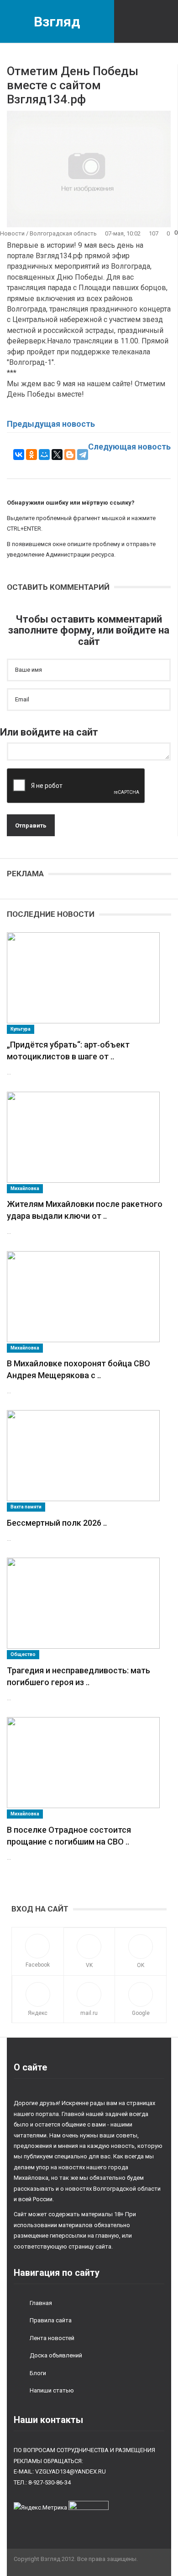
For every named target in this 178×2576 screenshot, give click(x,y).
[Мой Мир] (44, 455)
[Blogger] (70, 455)
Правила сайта (51, 2320)
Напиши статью (52, 2390)
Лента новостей (52, 2338)
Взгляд (57, 22)
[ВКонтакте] (19, 455)
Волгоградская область (63, 233)
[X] (57, 455)
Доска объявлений (56, 2355)
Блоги (38, 2373)
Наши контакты (48, 2420)
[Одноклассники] (31, 455)
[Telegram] (83, 455)
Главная (41, 2303)
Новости (12, 233)
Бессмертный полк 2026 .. (57, 1523)
